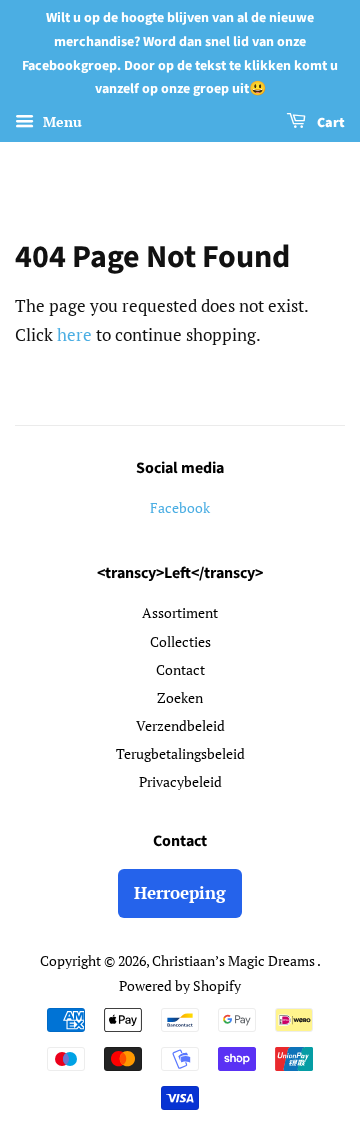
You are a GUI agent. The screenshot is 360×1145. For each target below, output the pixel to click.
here (74, 334)
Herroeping (180, 892)
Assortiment (180, 612)
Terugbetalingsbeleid (180, 753)
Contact (180, 669)
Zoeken (180, 697)
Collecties (180, 641)
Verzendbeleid (180, 725)
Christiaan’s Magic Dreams (234, 960)
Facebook (180, 507)
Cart (329, 123)
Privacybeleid (180, 781)
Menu (60, 121)
